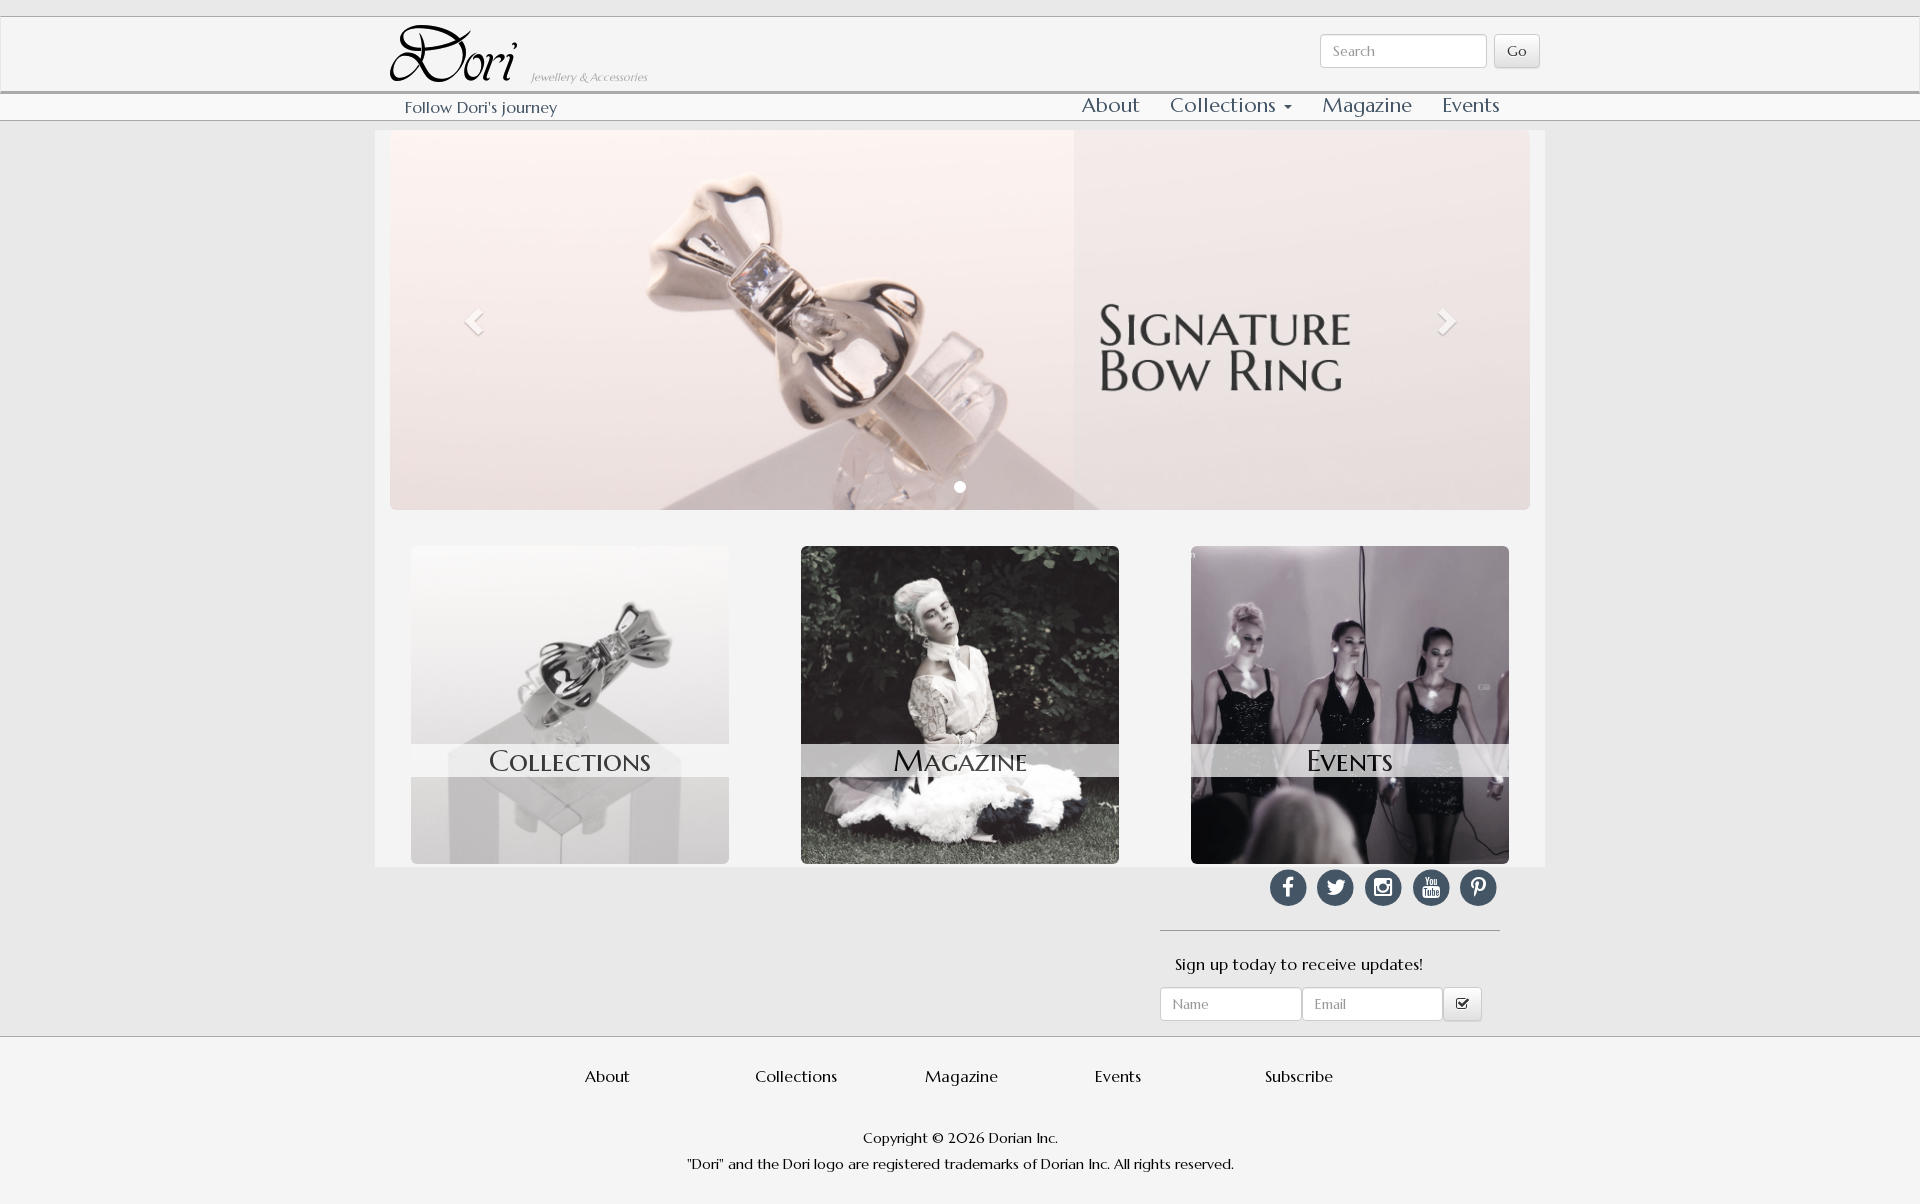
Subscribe (1299, 1076)
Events (1471, 106)
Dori (407, 35)
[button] (475, 320)
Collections (1226, 106)
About (1111, 106)
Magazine (1367, 106)
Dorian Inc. (1023, 1138)
